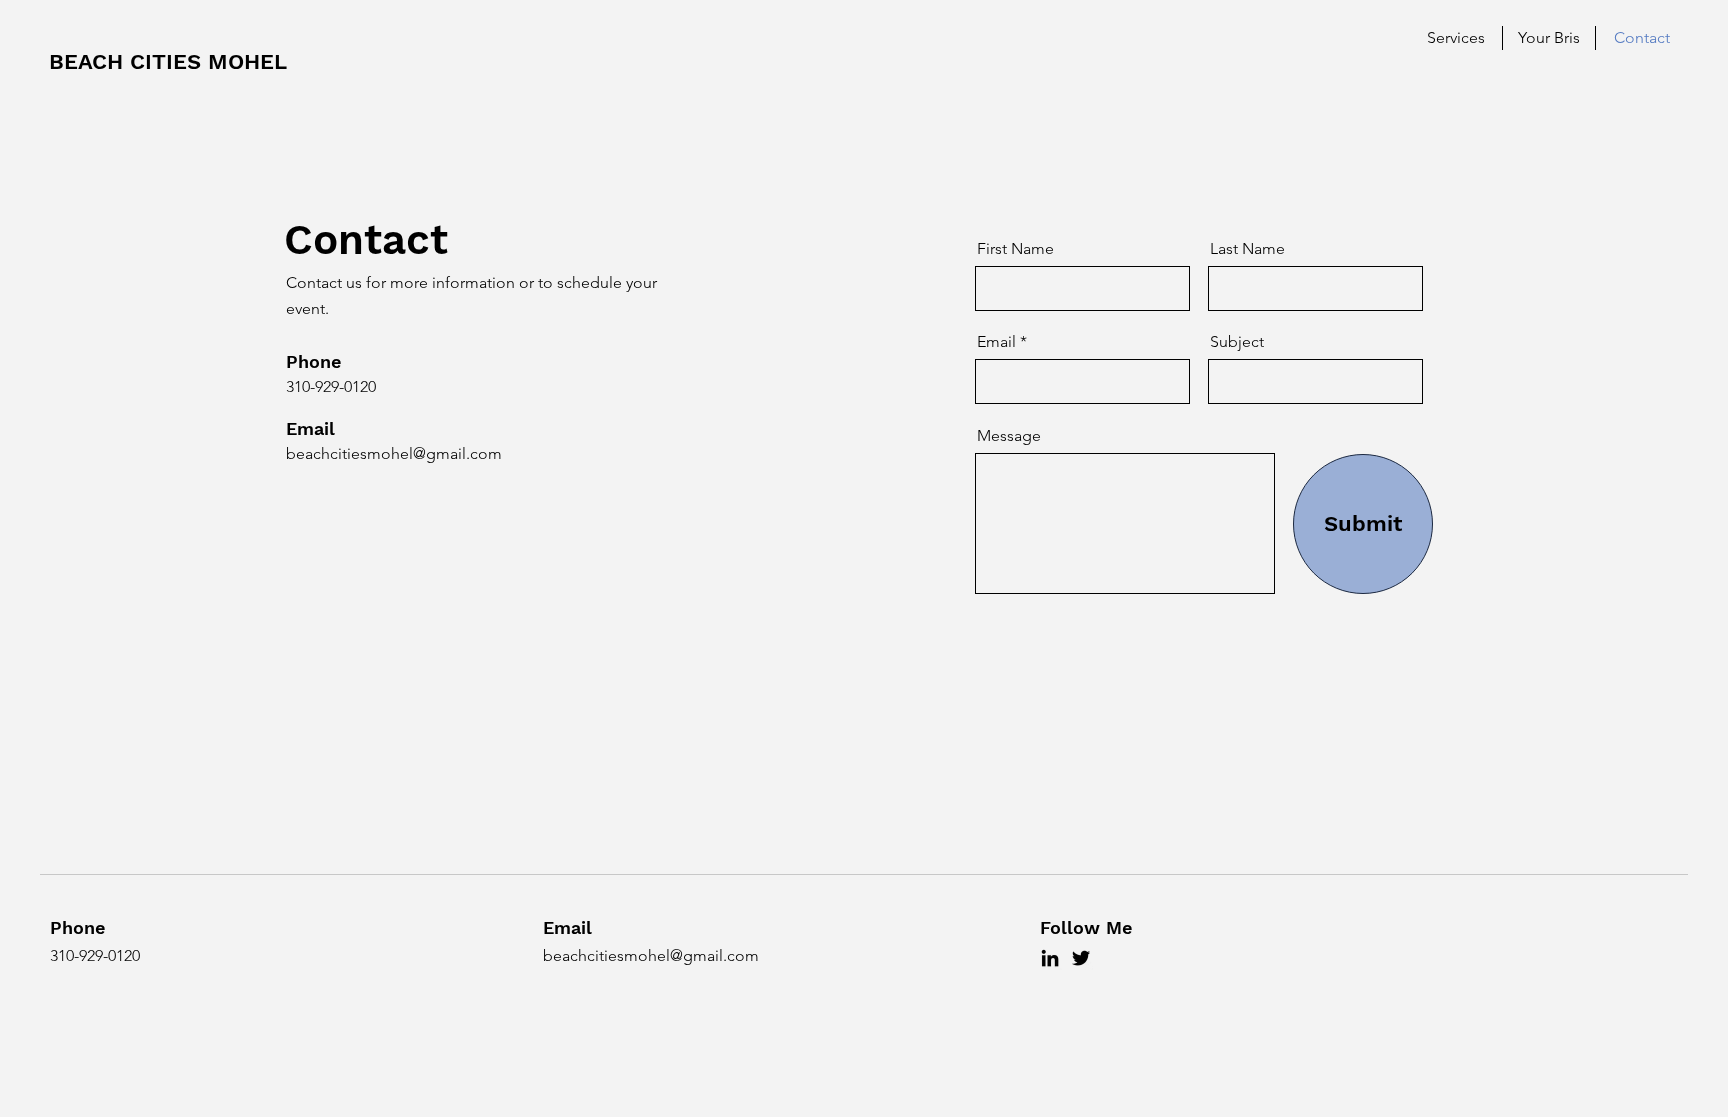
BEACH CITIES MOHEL (168, 61)
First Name (1015, 249)
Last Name (1247, 249)
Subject (1237, 342)
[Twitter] (1081, 958)
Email (996, 342)
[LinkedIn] (1050, 958)
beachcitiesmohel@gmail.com (394, 453)
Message (1009, 436)
